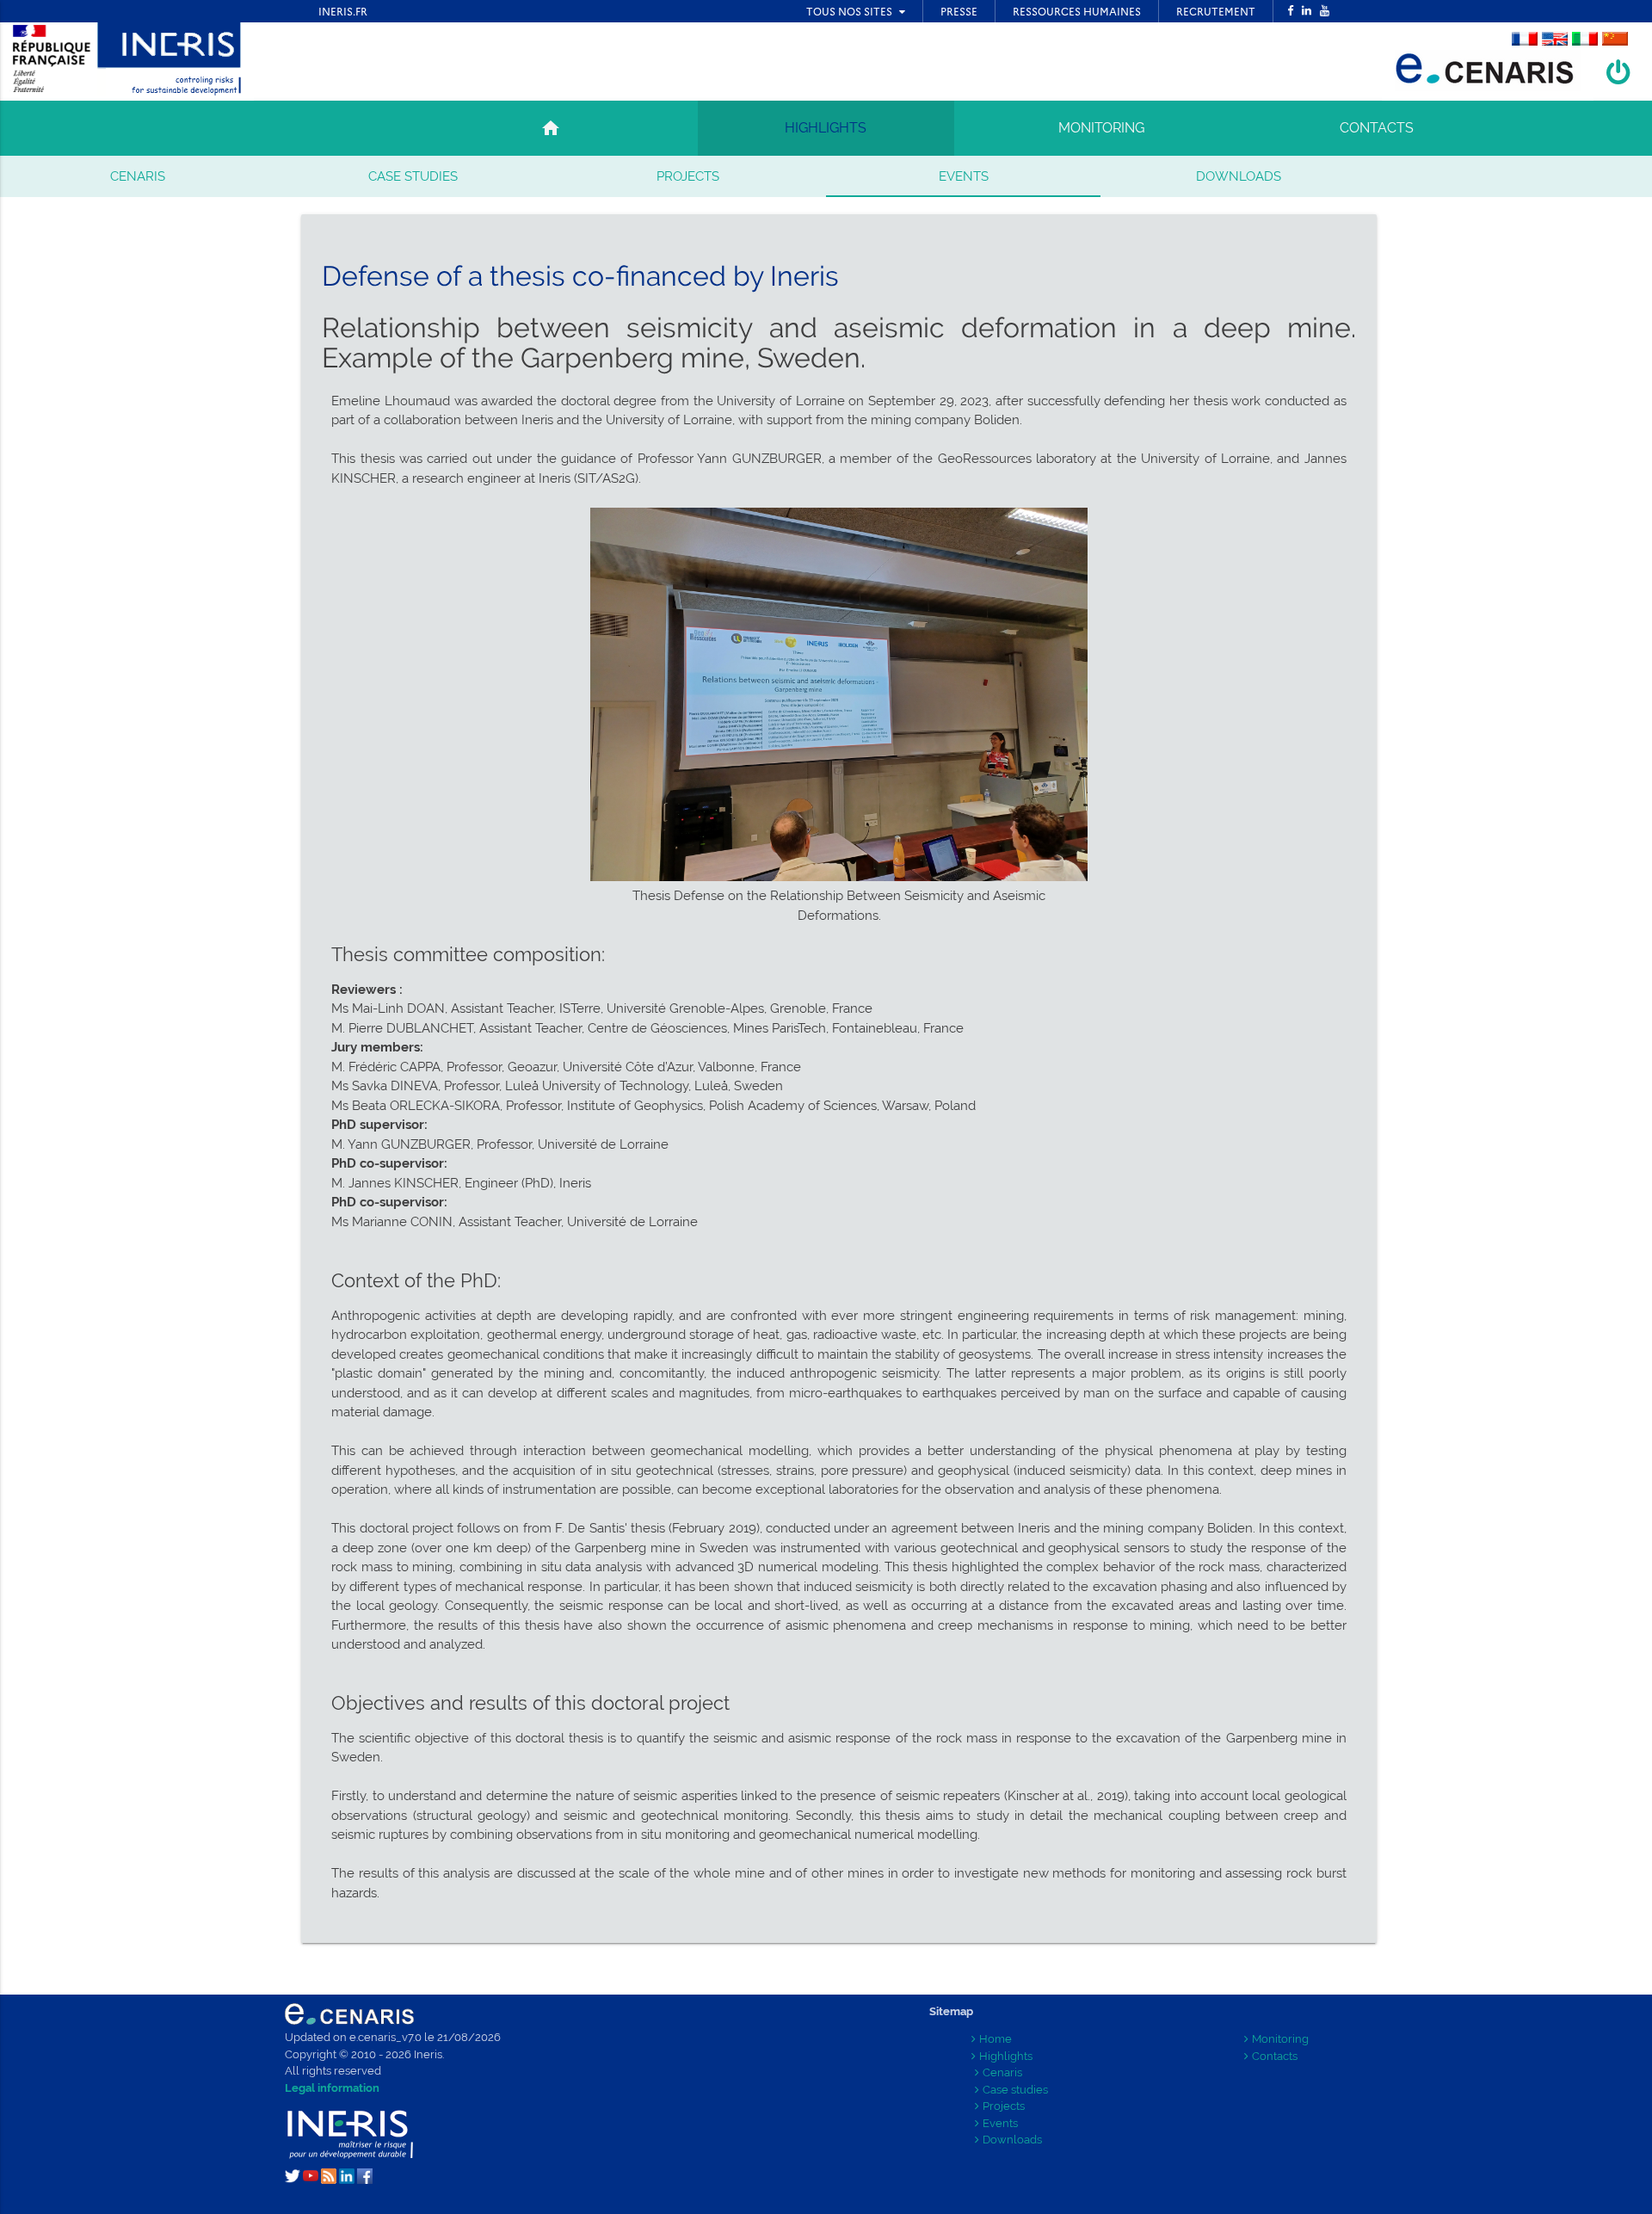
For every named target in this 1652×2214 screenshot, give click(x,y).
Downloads (1239, 176)
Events (964, 176)
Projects (688, 176)
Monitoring (1280, 2039)
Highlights (1006, 2056)
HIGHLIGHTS (826, 128)
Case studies (413, 176)
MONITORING (1101, 128)
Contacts (1275, 2056)
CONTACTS (1377, 128)
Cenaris (138, 176)
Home (996, 2039)
